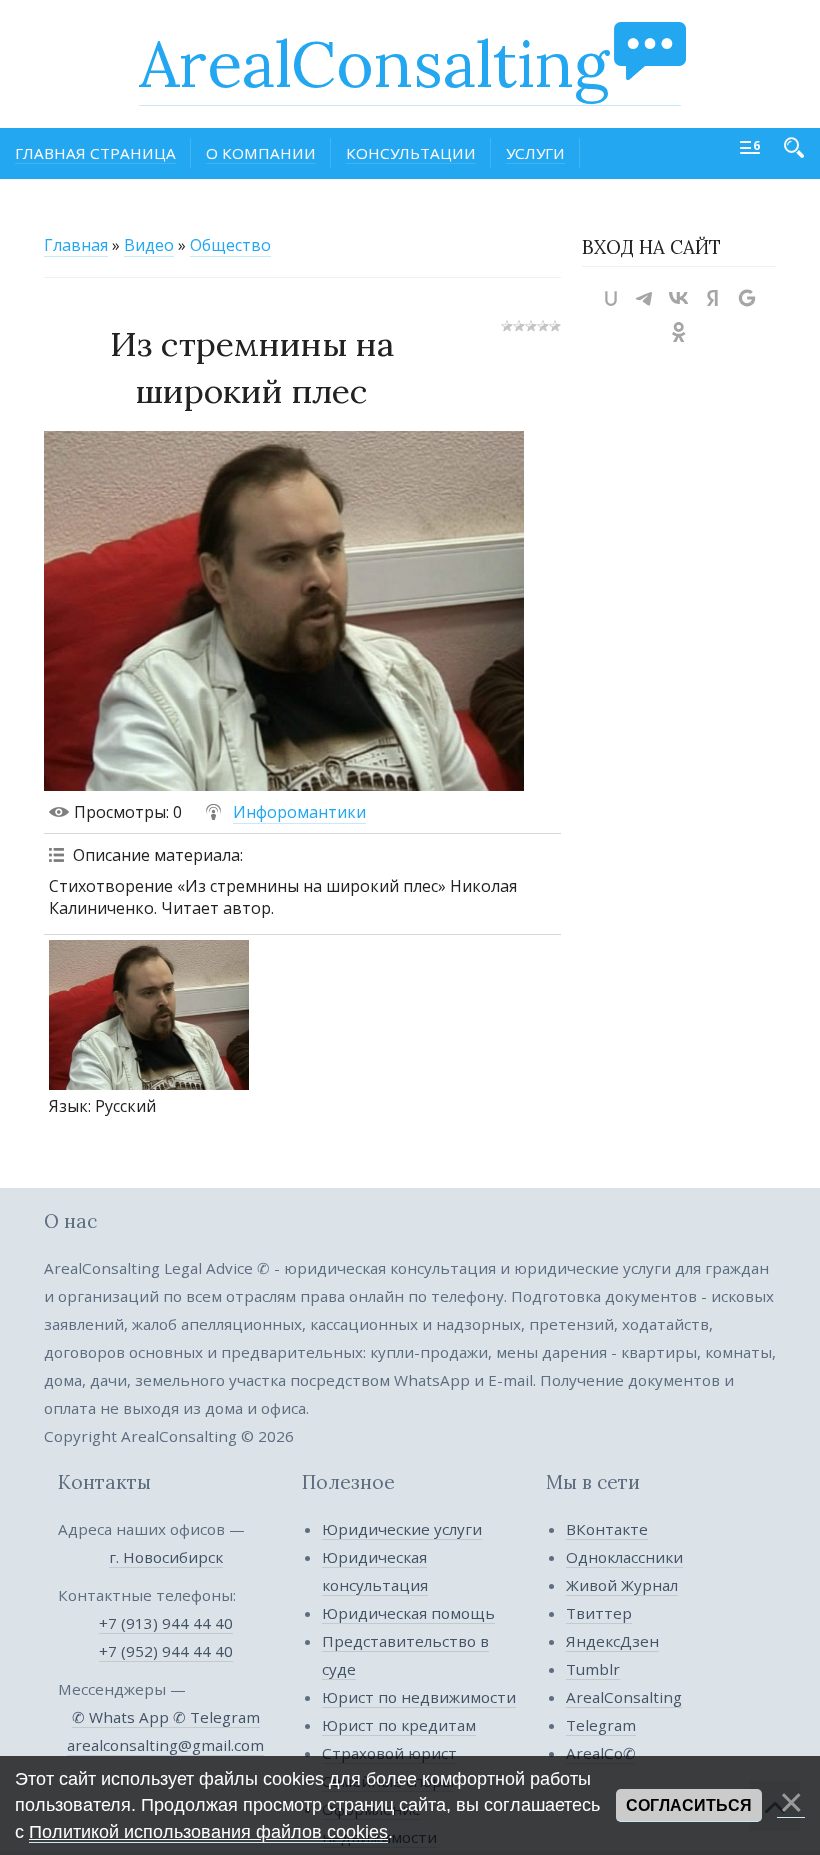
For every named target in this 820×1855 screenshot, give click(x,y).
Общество (230, 245)
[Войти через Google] (747, 298)
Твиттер (599, 1613)
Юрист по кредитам (399, 1725)
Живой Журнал (622, 1585)
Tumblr (593, 1669)
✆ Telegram (216, 1717)
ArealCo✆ (601, 1753)
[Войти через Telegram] (645, 298)
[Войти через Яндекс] (713, 298)
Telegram (601, 1725)
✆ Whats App (122, 1717)
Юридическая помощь (408, 1613)
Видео (149, 245)
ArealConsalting (374, 64)
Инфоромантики (299, 812)
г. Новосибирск (166, 1557)
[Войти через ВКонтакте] (679, 298)
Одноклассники (624, 1557)
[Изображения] (149, 1015)
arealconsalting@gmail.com (165, 1745)
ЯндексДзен (612, 1641)
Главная (76, 245)
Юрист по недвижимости (419, 1697)
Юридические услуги (402, 1529)
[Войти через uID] (611, 298)
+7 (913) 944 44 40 (166, 1623)
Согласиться (689, 1805)
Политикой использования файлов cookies (208, 1832)
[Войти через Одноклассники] (679, 332)
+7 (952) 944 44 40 (166, 1651)
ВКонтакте (607, 1529)
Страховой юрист (389, 1753)
